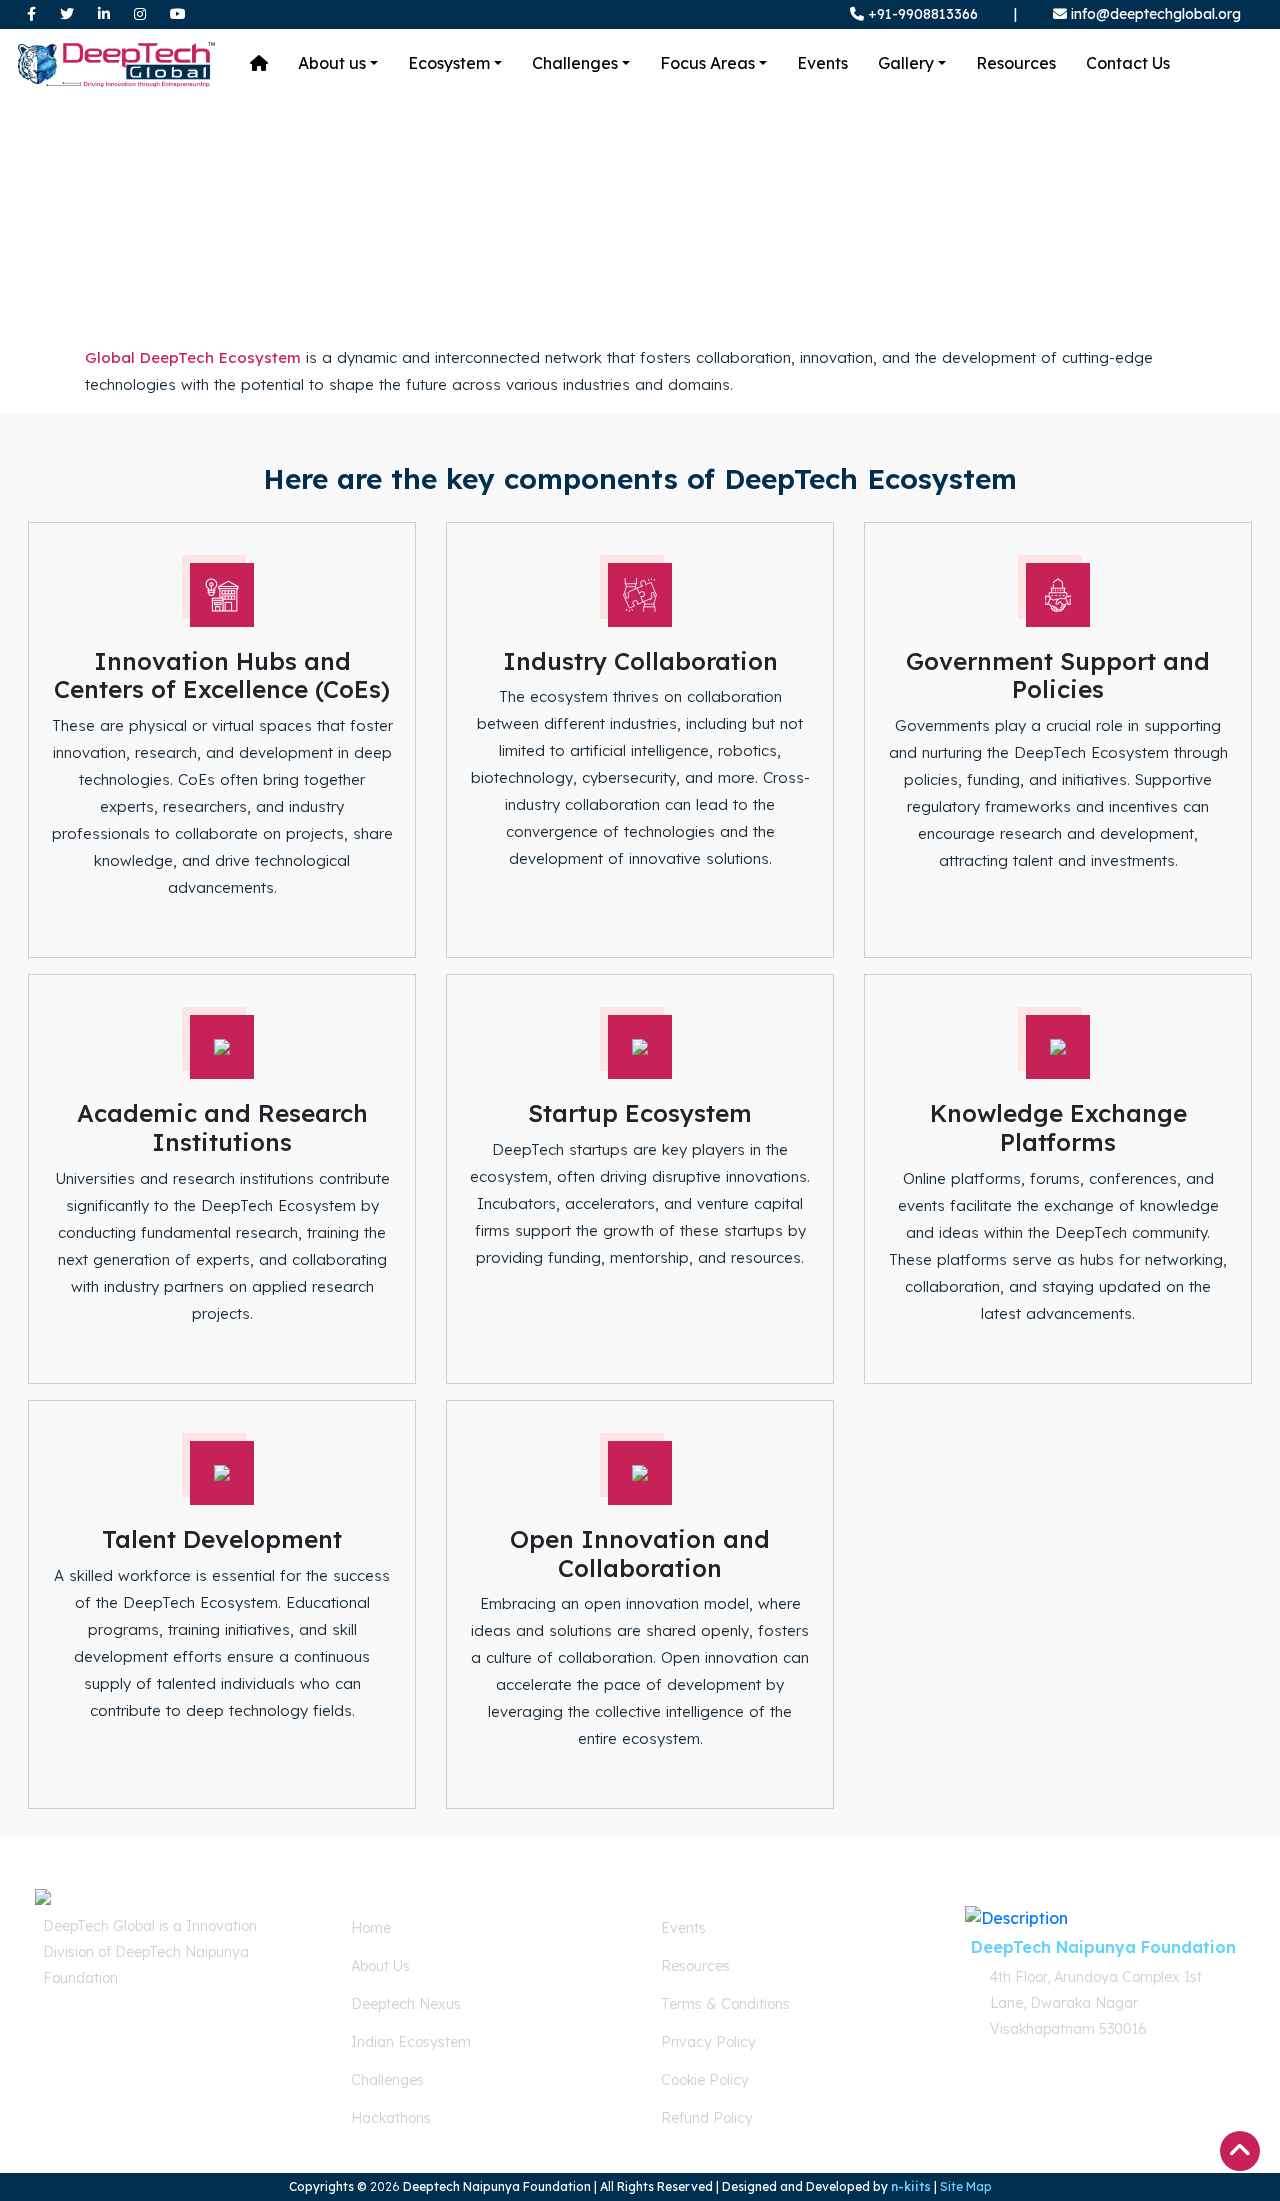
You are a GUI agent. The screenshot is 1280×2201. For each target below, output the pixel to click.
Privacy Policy (708, 2042)
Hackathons (391, 2118)
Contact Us (1128, 63)
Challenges (575, 63)
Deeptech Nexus (406, 2004)
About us (332, 63)
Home (371, 1928)
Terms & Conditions (725, 2004)
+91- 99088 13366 (127, 2048)
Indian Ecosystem (411, 2042)
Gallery (906, 63)
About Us (380, 1966)
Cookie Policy (705, 2080)
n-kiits (911, 2186)
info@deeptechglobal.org (1156, 14)
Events (822, 63)
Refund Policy (707, 2118)
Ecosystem (449, 63)
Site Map (966, 2186)
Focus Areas (707, 63)
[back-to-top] (1240, 2151)
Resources (1016, 63)
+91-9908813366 (921, 14)
